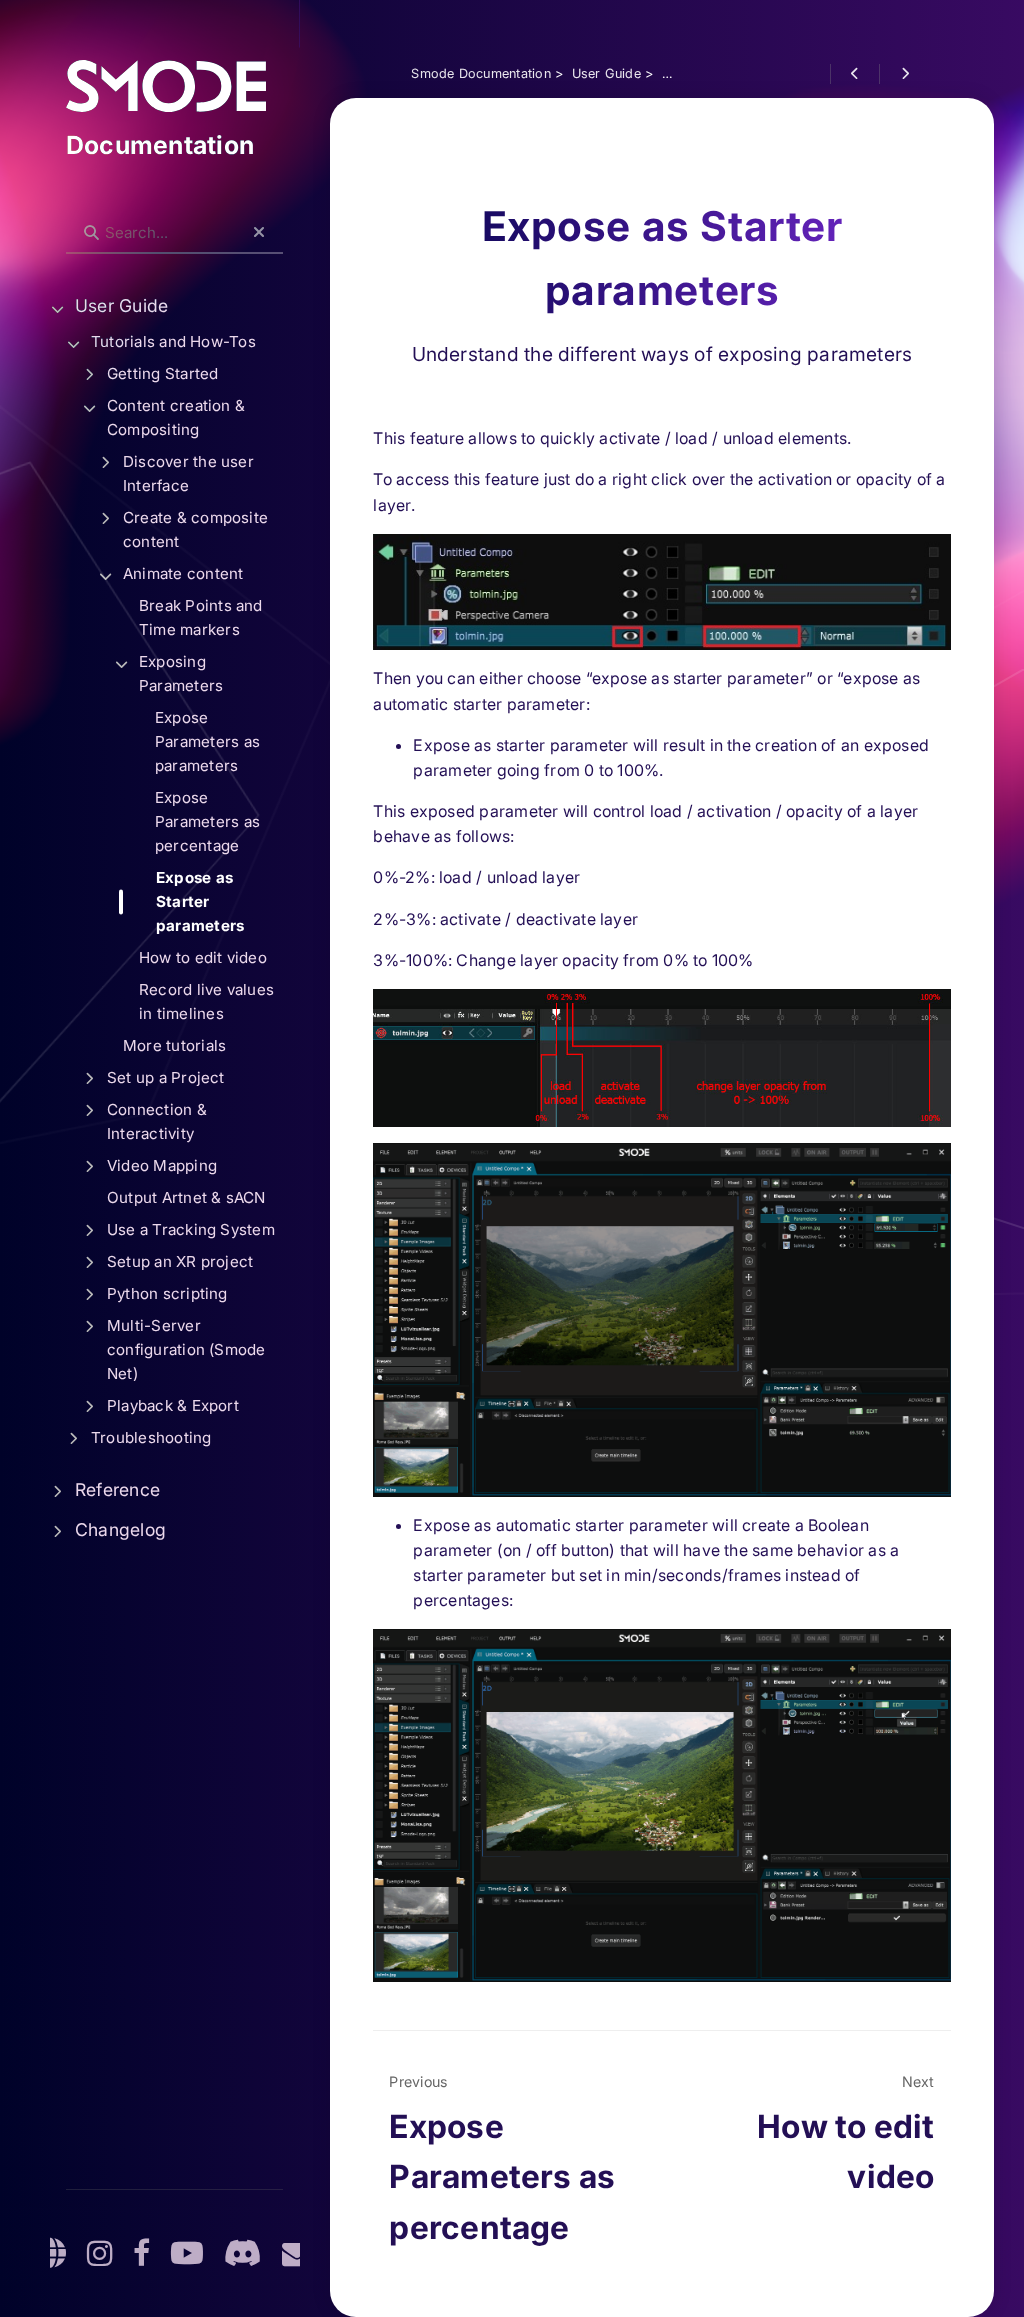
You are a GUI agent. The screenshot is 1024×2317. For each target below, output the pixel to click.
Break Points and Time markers (201, 617)
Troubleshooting (151, 1437)
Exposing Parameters (181, 673)
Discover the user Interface (188, 473)
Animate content (183, 573)
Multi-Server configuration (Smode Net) (186, 1349)
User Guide (121, 305)
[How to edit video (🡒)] (903, 74)
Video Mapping (162, 1165)
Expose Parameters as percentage (207, 821)
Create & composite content (195, 529)
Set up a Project (166, 1077)
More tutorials (174, 1045)
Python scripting (167, 1293)
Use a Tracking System (191, 1229)
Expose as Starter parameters (200, 901)
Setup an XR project (180, 1261)
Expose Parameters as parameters (207, 741)
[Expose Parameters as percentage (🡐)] (854, 74)
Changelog (120, 1529)
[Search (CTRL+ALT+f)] (91, 233)
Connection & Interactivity (157, 1121)
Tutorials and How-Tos (173, 341)
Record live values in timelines (206, 1001)
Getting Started (162, 373)
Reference (117, 1489)
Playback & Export (173, 1405)
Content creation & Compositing (176, 417)
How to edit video (203, 957)
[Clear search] (259, 233)
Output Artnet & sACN (186, 1197)
